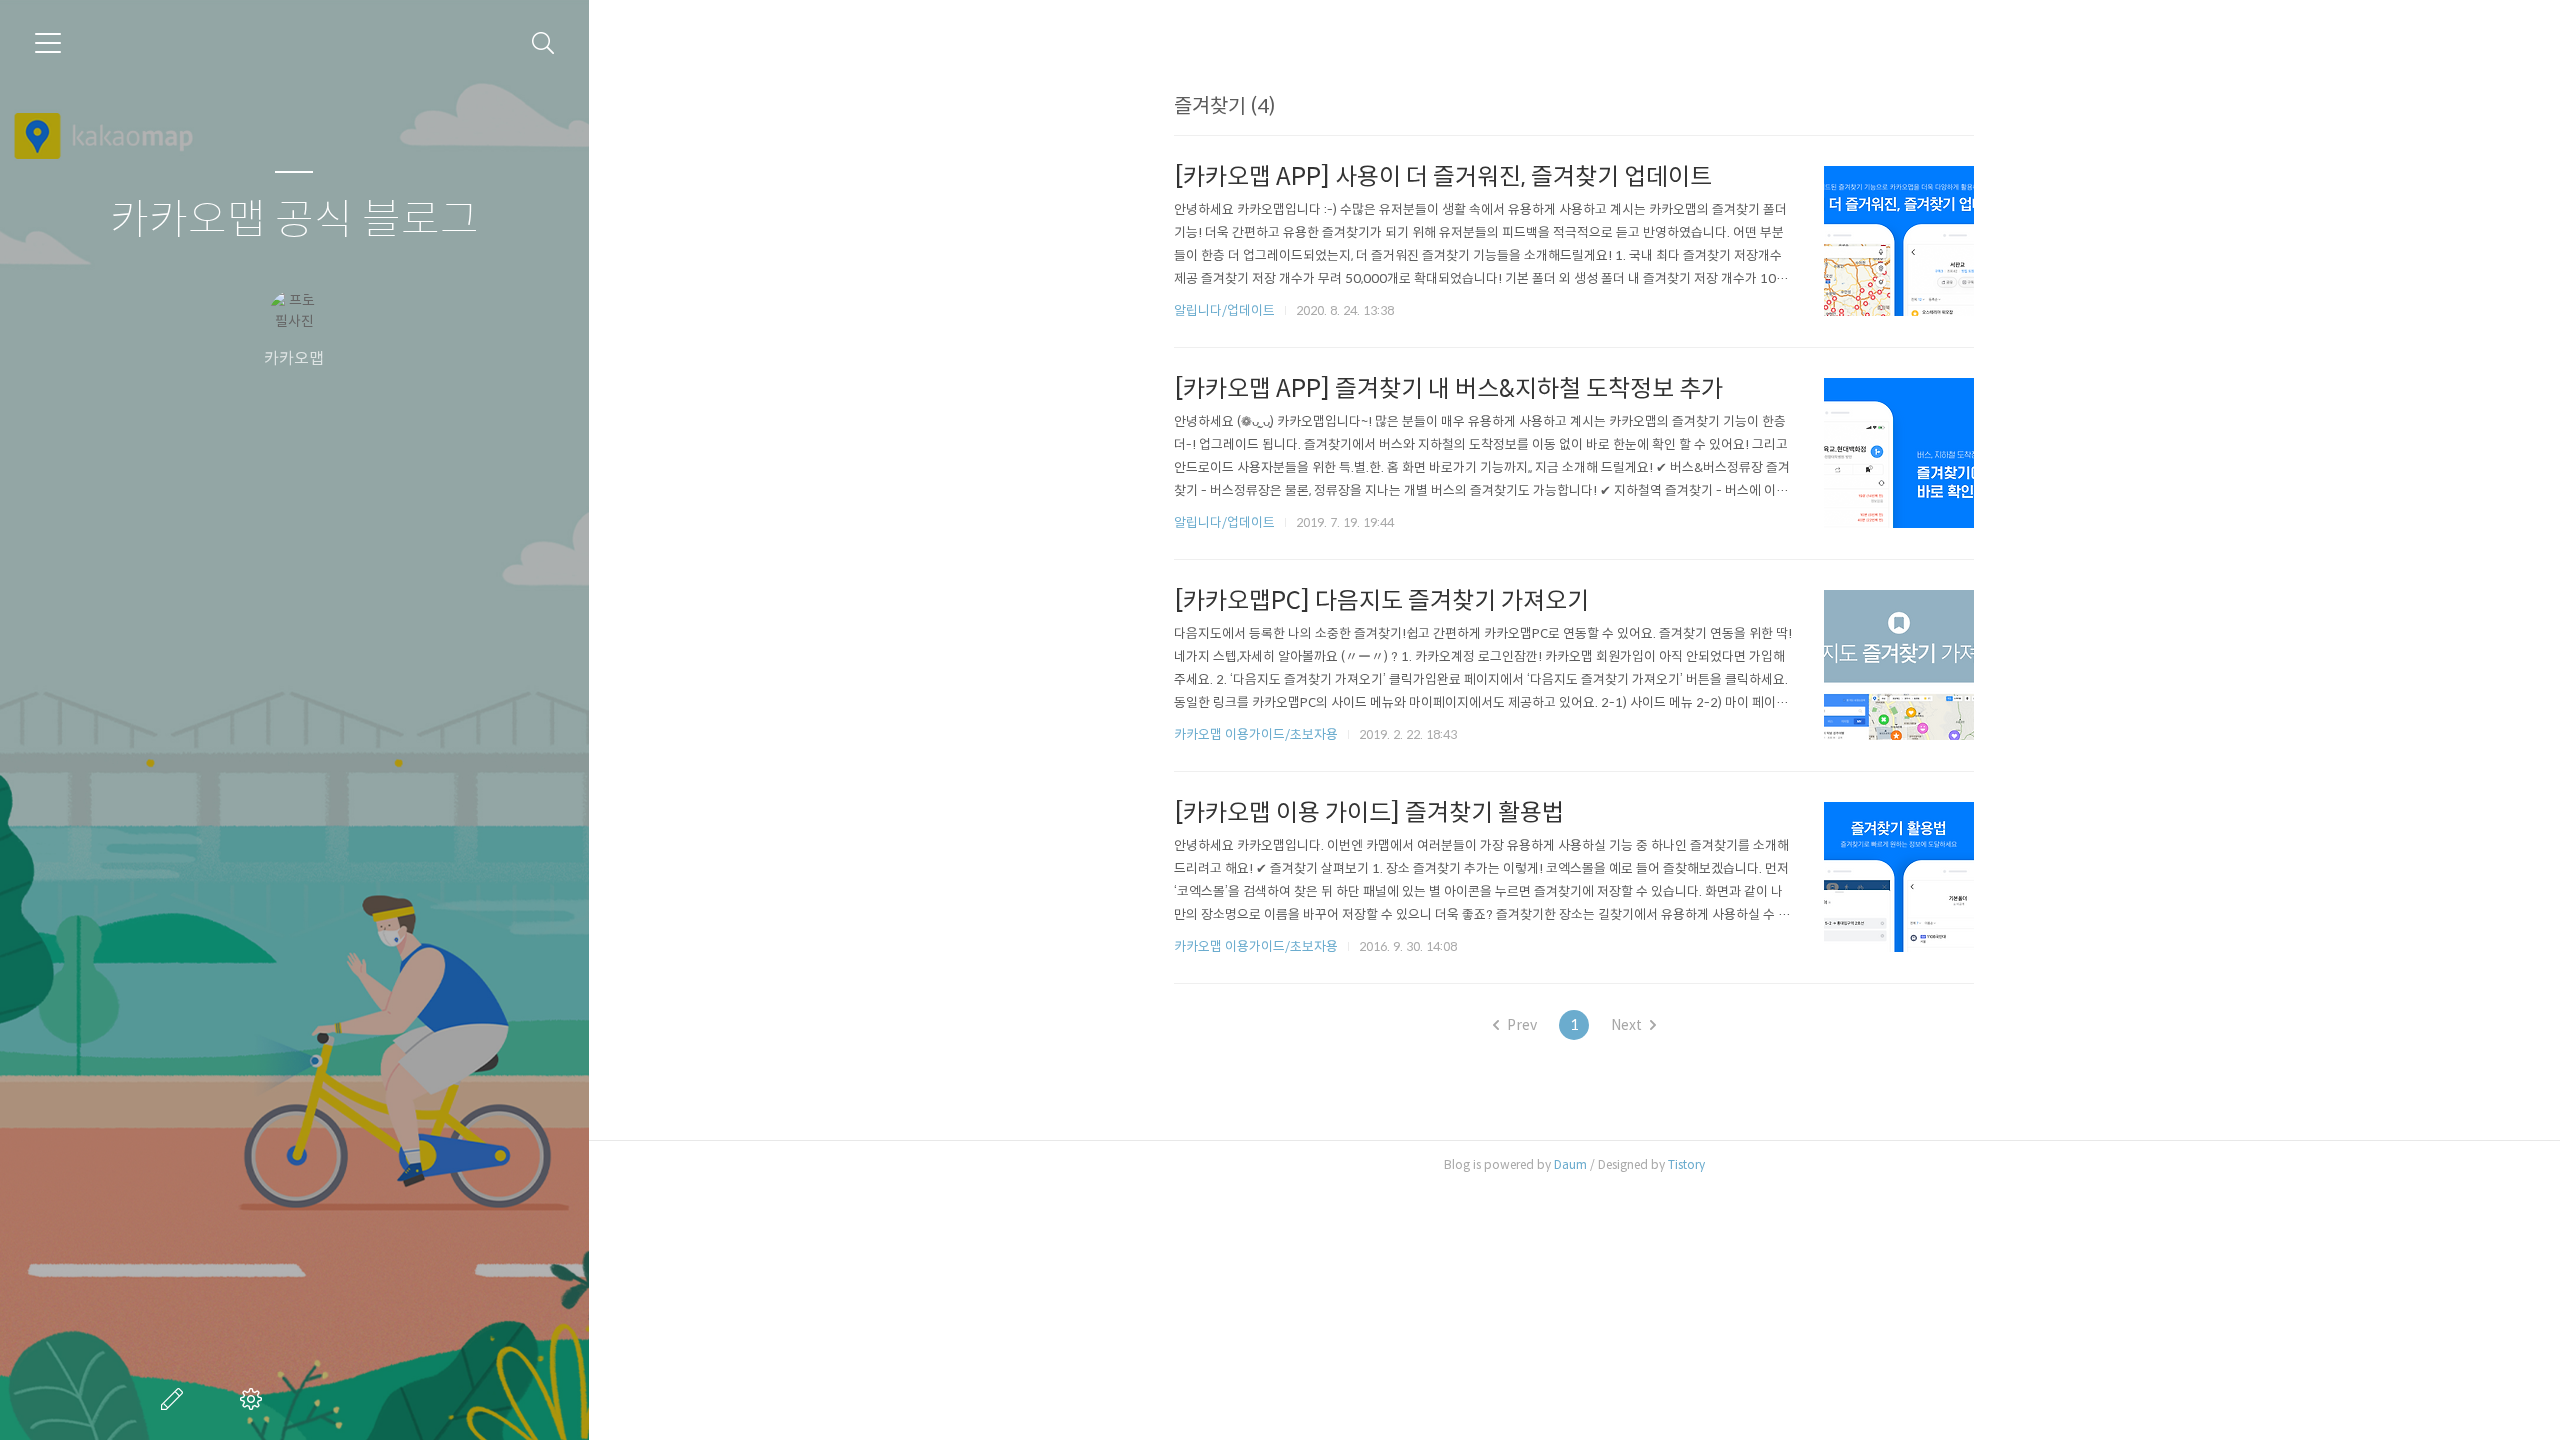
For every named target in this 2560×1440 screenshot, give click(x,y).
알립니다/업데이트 (1224, 310)
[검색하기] (543, 43)
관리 (255, 1399)
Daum (1570, 1164)
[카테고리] (48, 43)
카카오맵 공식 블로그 (294, 220)
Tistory (1686, 1164)
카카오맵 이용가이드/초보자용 (1256, 734)
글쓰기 (176, 1399)
